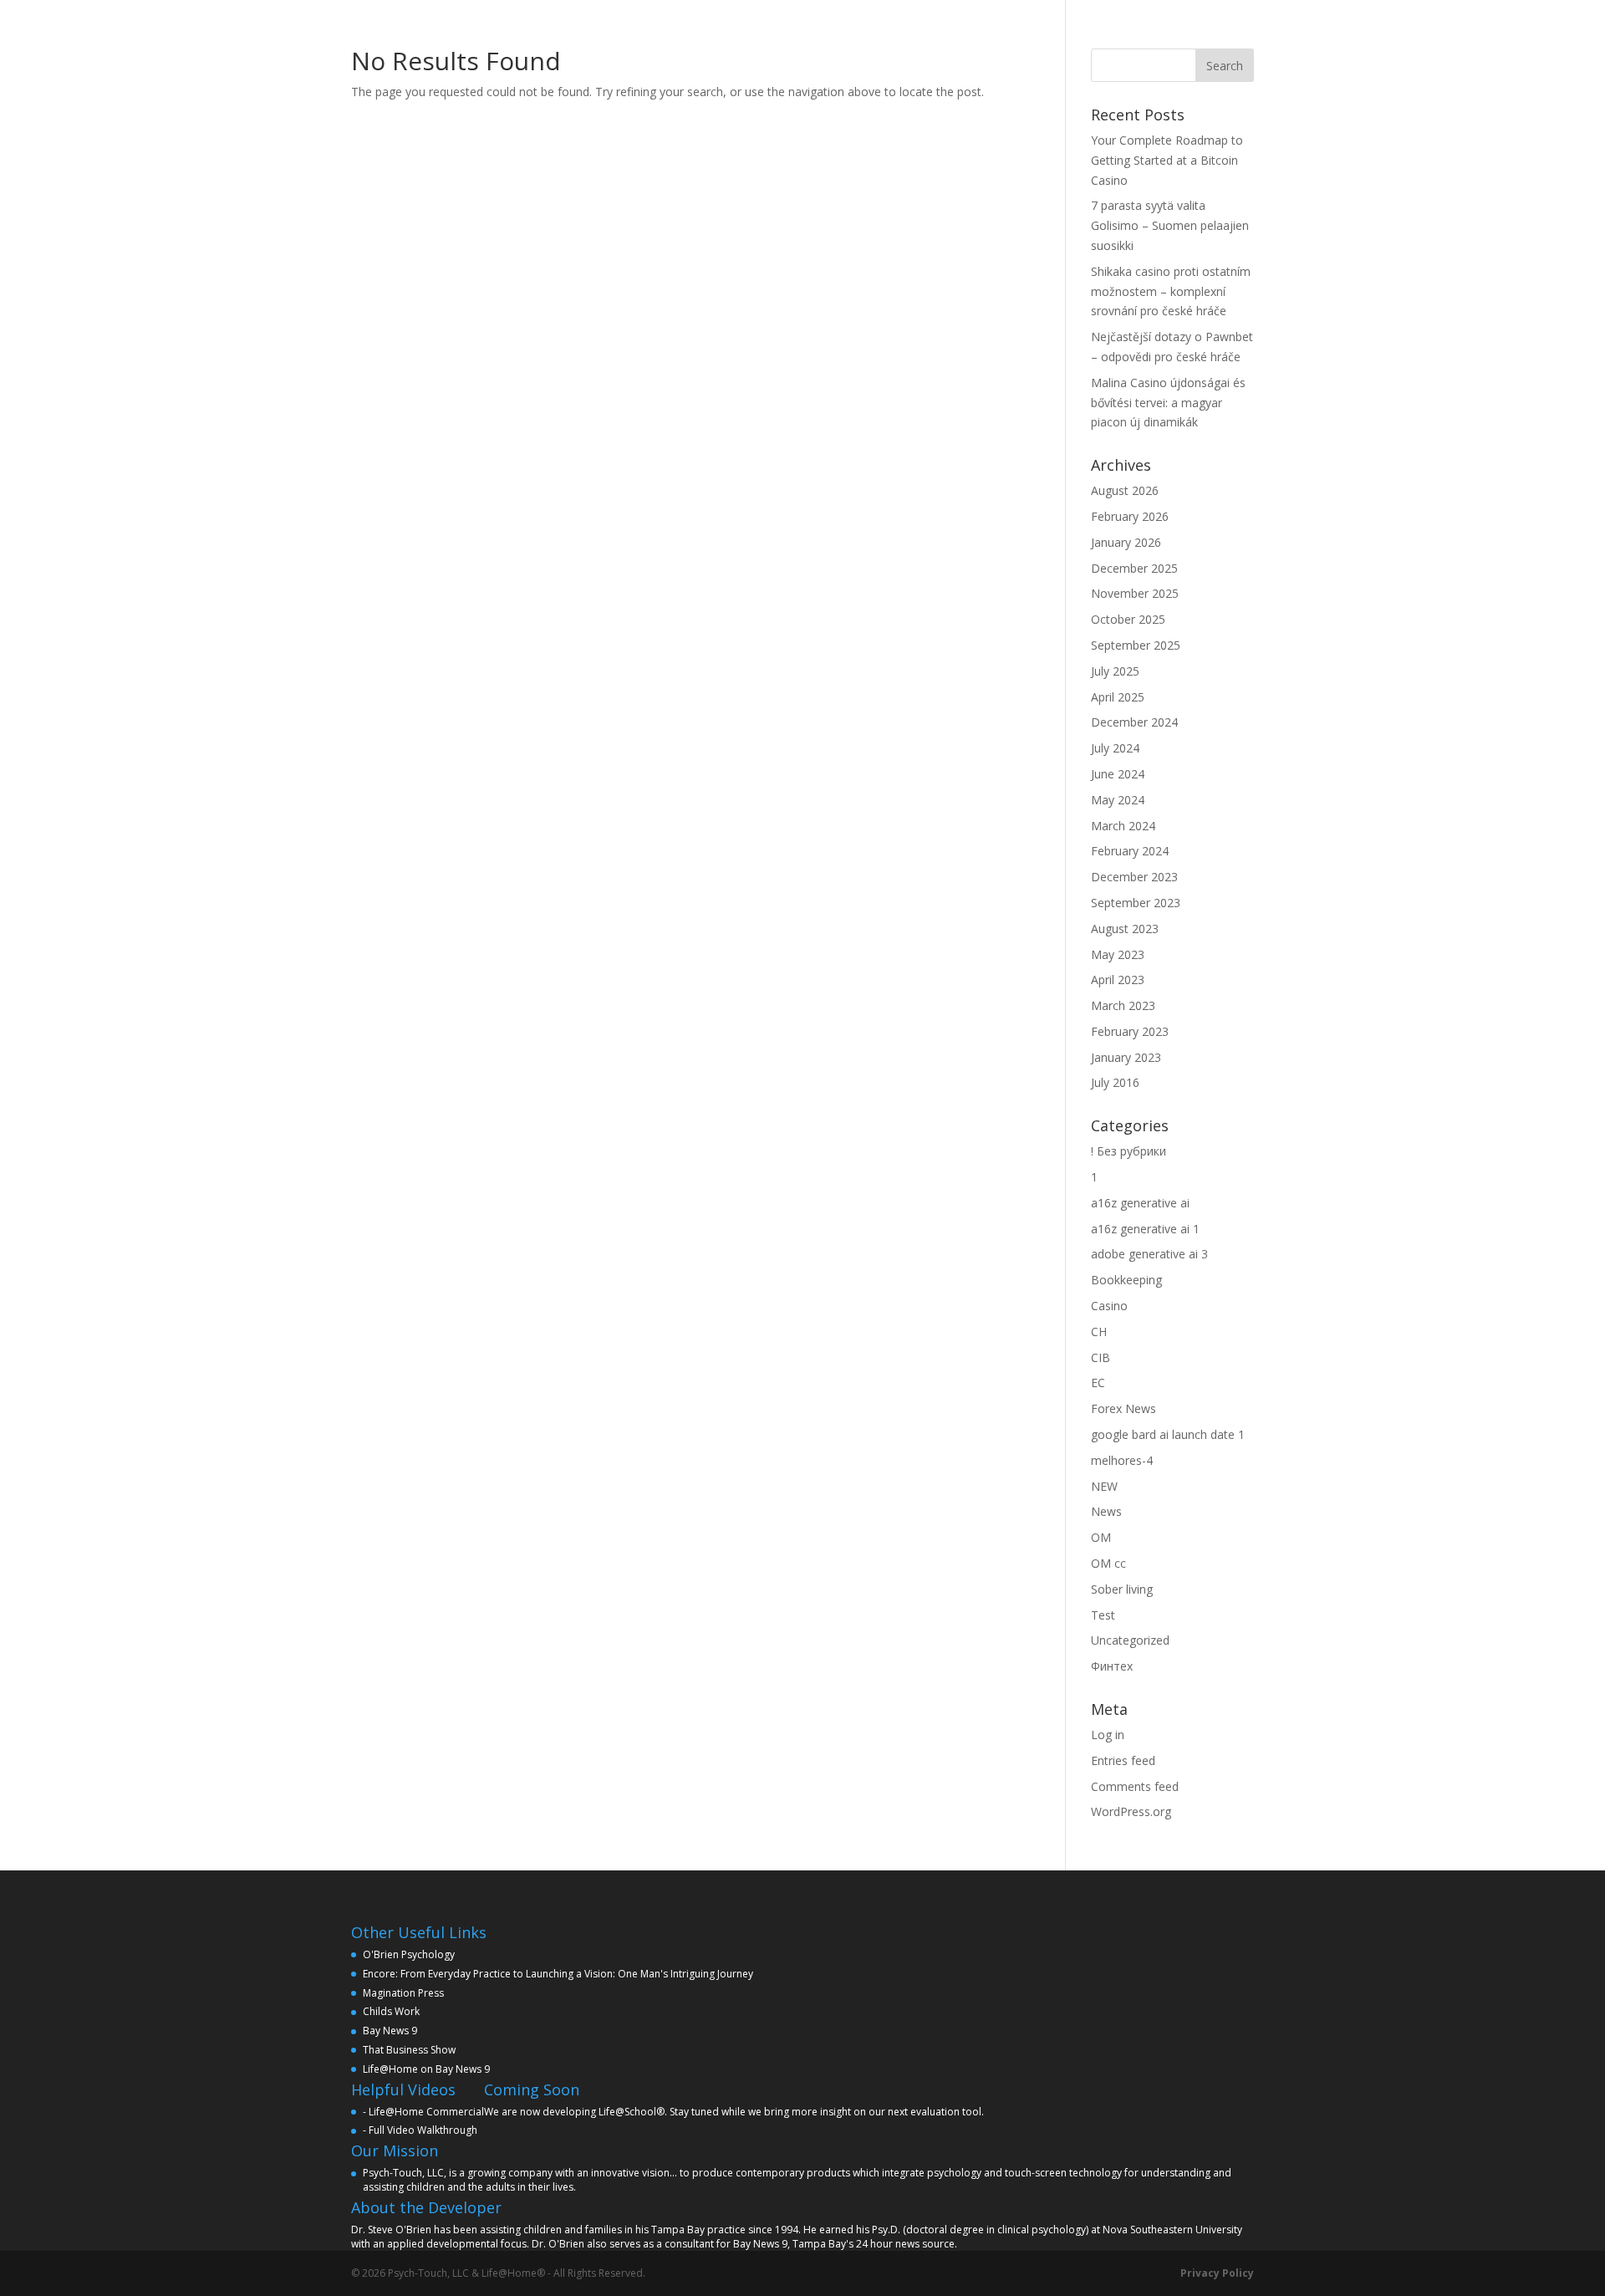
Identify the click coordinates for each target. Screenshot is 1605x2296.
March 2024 (1123, 826)
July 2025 (1115, 671)
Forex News (1123, 1408)
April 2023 (1118, 980)
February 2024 (1130, 851)
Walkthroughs (972, 19)
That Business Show (409, 2050)
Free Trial (1062, 19)
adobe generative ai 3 (1149, 1254)
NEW (1104, 1486)
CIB (1101, 1357)
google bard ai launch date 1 (1168, 1434)
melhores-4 (1122, 1460)
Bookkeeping (1126, 1280)
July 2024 (1115, 748)
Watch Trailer (869, 19)
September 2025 (1136, 645)
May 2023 (1118, 954)
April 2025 (1118, 697)
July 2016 (1115, 1082)
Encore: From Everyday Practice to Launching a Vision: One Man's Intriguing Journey (558, 1974)
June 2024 (1118, 774)
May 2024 (1118, 800)
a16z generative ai (1140, 1203)
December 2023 (1134, 877)
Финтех (1112, 1666)
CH (1099, 1332)
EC (1098, 1383)
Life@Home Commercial (426, 2112)
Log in (1108, 1735)
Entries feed (1123, 1760)
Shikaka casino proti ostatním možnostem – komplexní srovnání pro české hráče (1171, 291)
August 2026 (1125, 490)
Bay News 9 (390, 2031)
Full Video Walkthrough (423, 2130)
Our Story (778, 19)
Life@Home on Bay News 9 (426, 2069)
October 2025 (1128, 619)
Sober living (1122, 1589)
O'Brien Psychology (409, 1954)
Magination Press (403, 1993)
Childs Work (391, 2011)
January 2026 (1126, 542)
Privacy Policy (1217, 2273)
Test (1103, 1615)
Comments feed (1135, 1786)
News (1106, 1511)
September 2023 (1136, 903)
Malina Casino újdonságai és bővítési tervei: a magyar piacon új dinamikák (1168, 403)
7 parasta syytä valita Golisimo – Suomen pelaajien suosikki (1170, 225)
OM (1101, 1537)
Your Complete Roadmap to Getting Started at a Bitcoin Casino (1167, 160)
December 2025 (1134, 568)
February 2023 (1130, 1031)
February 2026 (1130, 516)
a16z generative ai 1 (1145, 1229)
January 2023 (1126, 1057)
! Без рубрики (1129, 1151)
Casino (1109, 1306)
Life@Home (695, 19)
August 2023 (1125, 929)
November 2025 (1135, 593)
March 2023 (1123, 1005)
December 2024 (1134, 722)
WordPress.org (1131, 1811)
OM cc (1108, 1563)
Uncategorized (1130, 1640)
